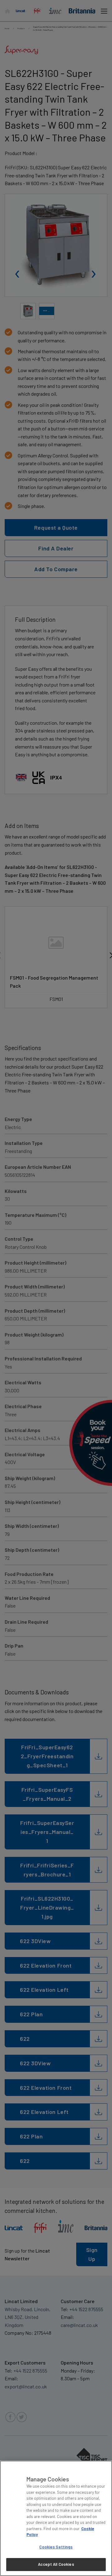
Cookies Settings (56, 2547)
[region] (56, 2518)
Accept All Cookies (56, 2564)
